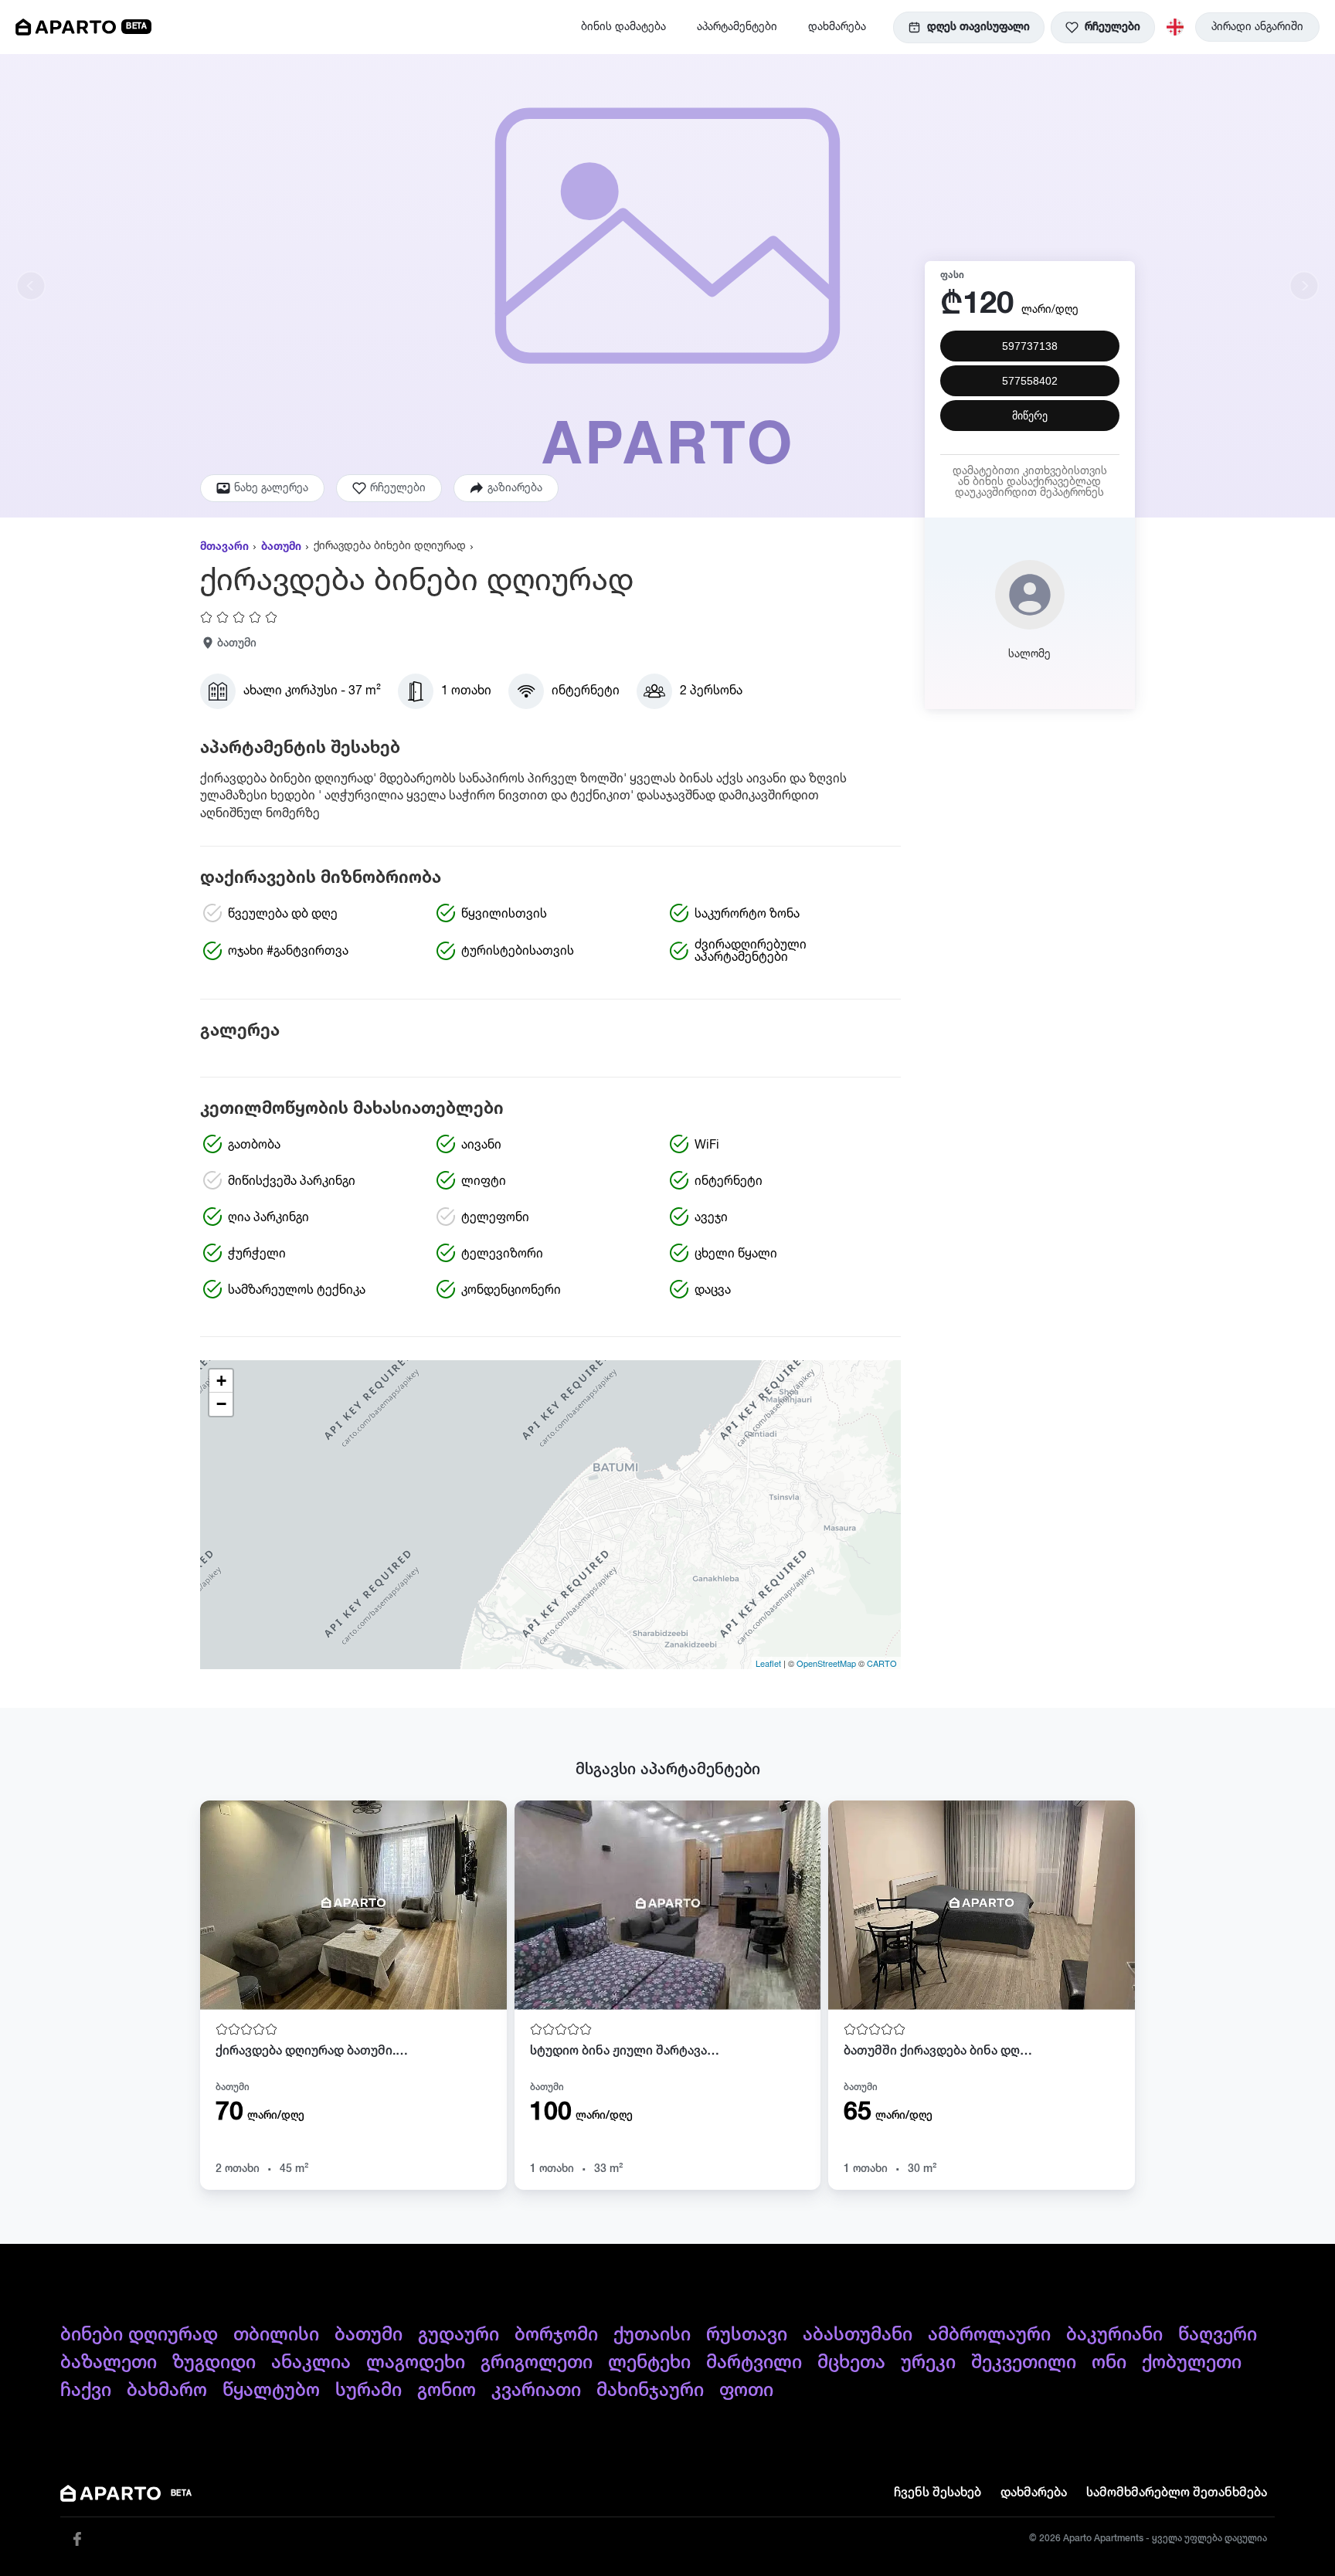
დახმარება (837, 27)
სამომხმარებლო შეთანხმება (1177, 2493)
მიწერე (1030, 416)
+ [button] (221, 1381)
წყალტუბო (271, 2391)
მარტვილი (754, 2363)
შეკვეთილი (1024, 2363)
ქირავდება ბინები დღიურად (390, 546)
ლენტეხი (649, 2363)
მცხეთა (851, 2363)
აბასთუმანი (858, 2335)
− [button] (221, 1404)
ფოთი (746, 2391)
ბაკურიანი (1114, 2335)
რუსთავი (747, 2335)
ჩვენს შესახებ (938, 2493)
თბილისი (276, 2335)
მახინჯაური (650, 2391)
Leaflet (768, 1663)
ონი (1109, 2363)
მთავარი (224, 547)
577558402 (1030, 381)
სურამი (369, 2391)
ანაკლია (311, 2363)
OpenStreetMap (826, 1663)
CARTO (882, 1663)
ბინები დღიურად (139, 2335)
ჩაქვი (86, 2391)
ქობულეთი (1192, 2363)
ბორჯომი (556, 2335)
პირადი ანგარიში (1257, 27)
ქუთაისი (652, 2335)
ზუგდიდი (214, 2363)
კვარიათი (536, 2391)
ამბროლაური (989, 2335)
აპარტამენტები (737, 27)
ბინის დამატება (623, 27)
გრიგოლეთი (537, 2363)
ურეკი (928, 2363)
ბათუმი (281, 547)
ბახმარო (167, 2391)
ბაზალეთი (109, 2363)
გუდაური (459, 2335)
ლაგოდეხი (416, 2363)
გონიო (447, 2391)
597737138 (1030, 346)
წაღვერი (1218, 2335)
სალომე (1029, 654)
